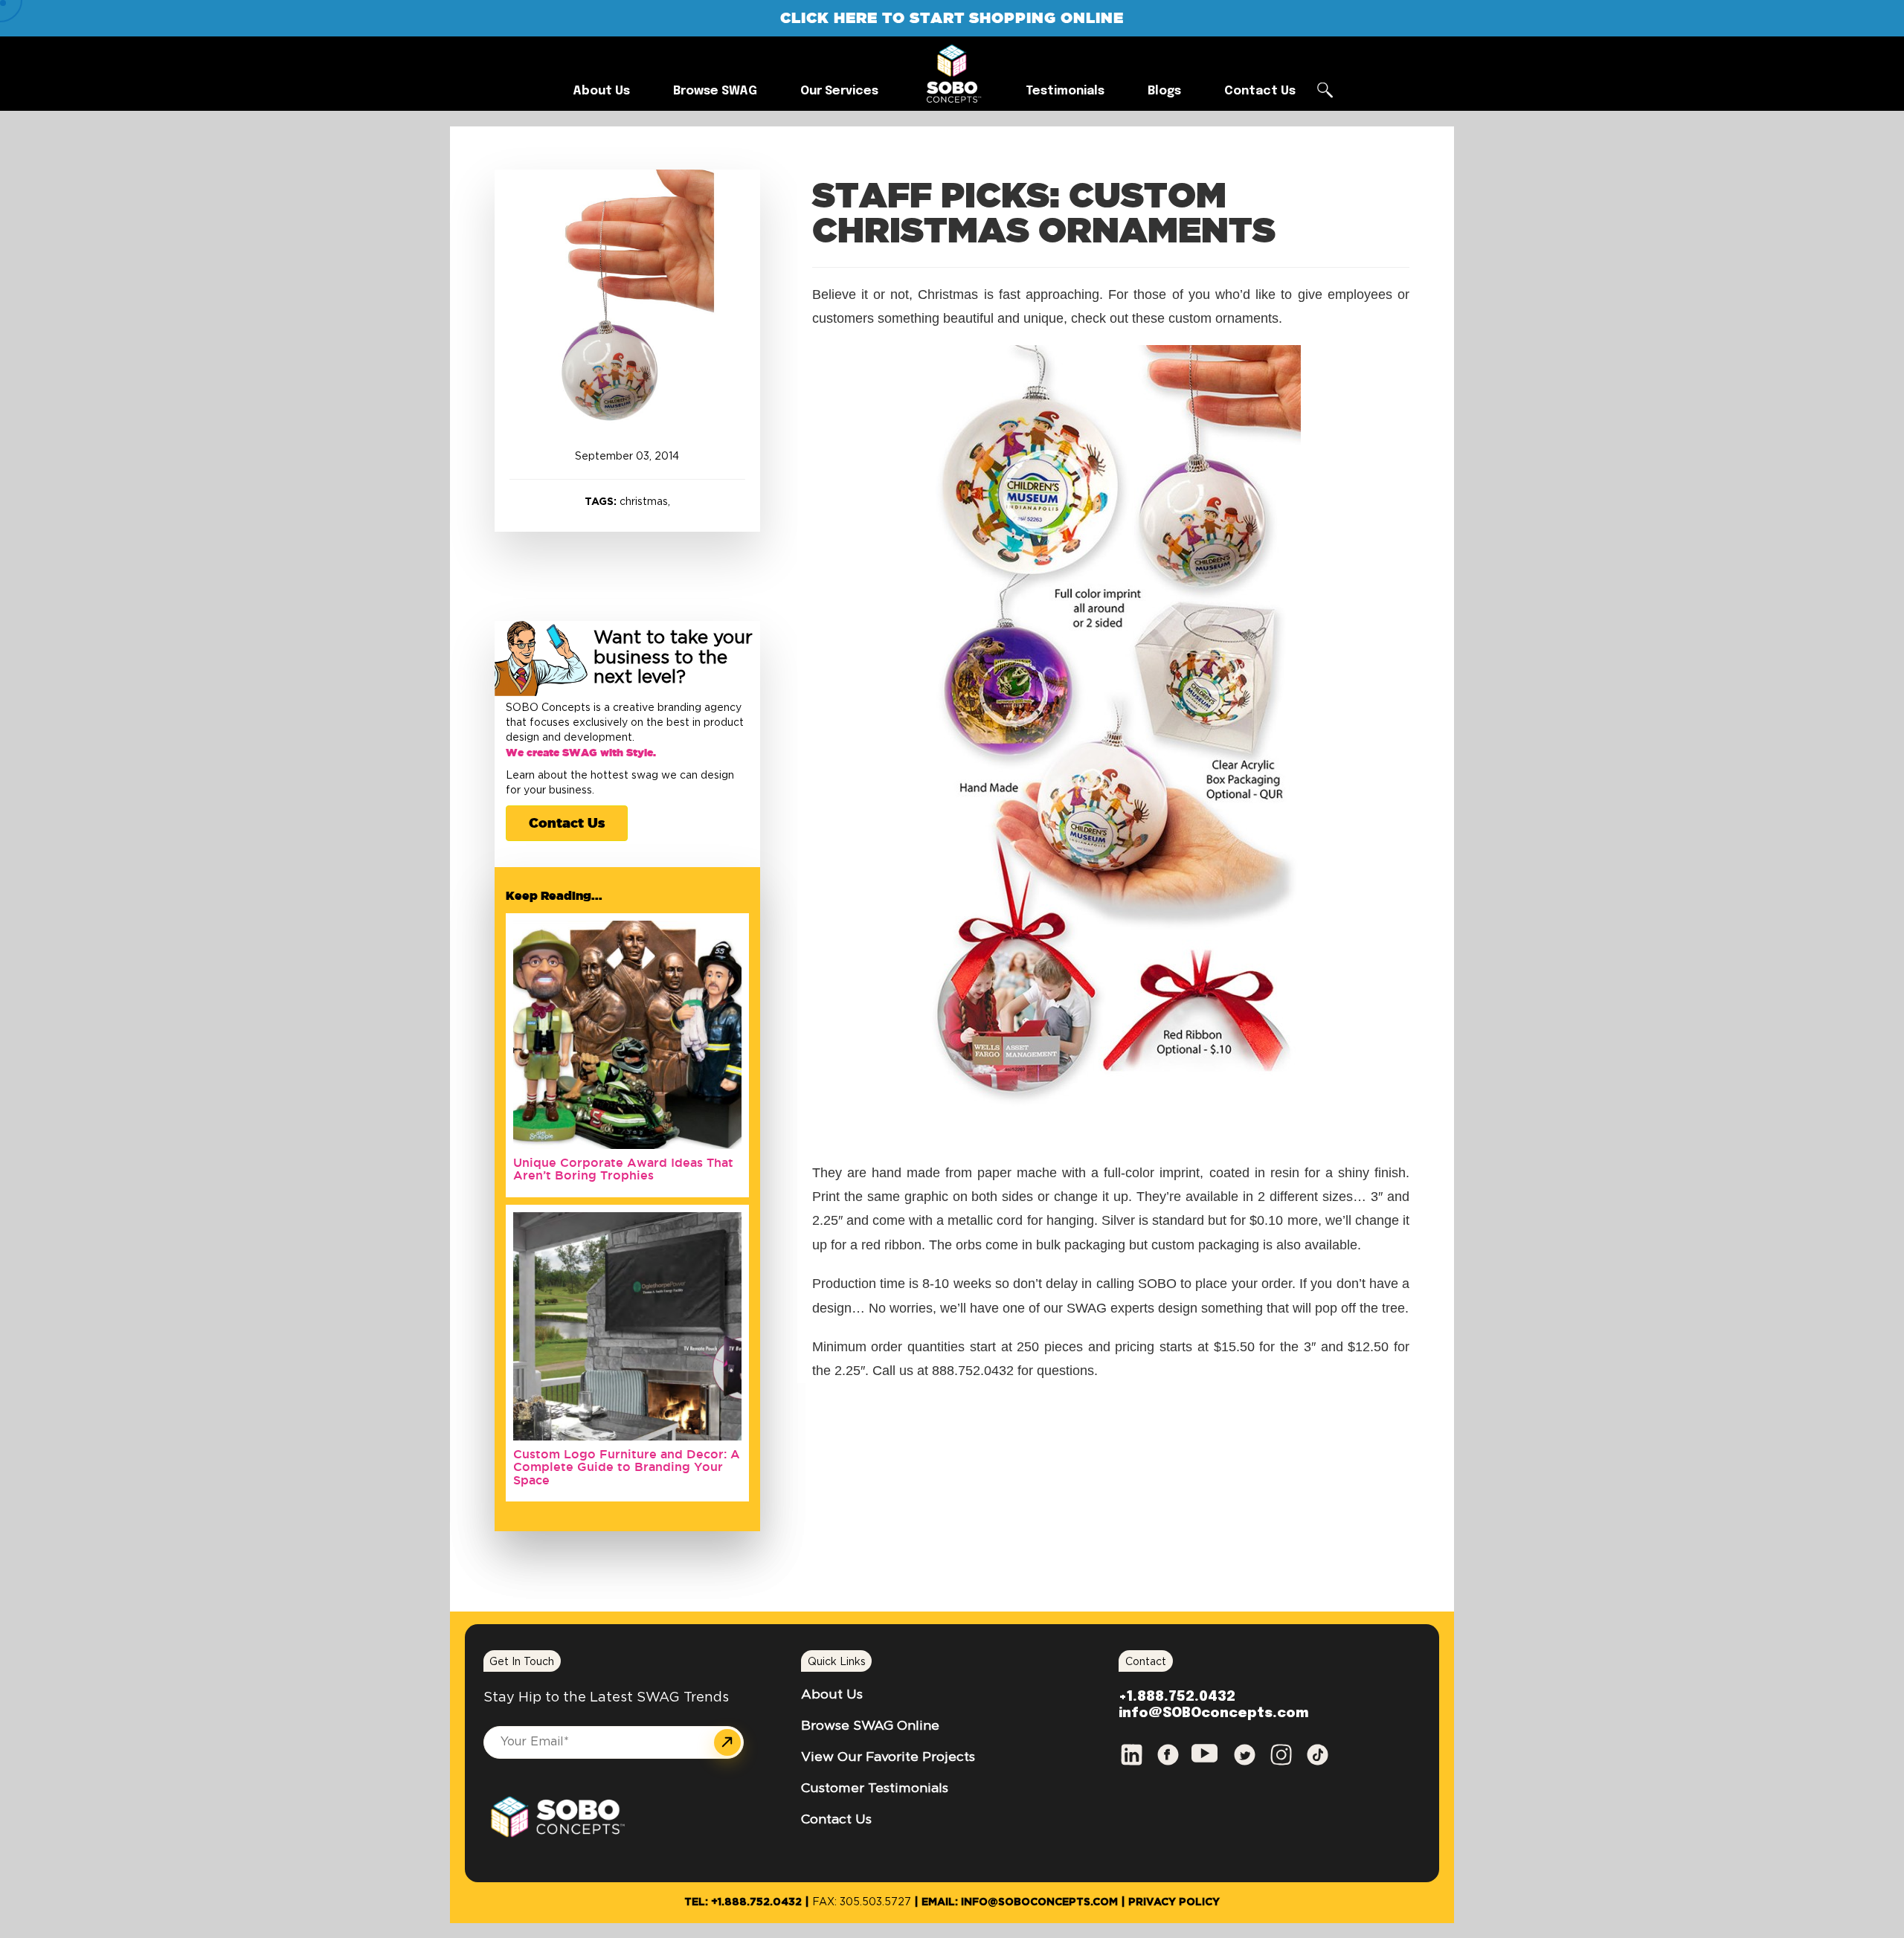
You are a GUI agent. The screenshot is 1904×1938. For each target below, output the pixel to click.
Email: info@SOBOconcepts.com (1020, 1902)
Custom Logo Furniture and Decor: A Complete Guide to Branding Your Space (627, 1467)
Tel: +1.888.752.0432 (743, 1902)
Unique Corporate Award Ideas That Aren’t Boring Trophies (623, 1169)
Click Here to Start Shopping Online (952, 17)
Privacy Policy (1174, 1902)
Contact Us (567, 822)
